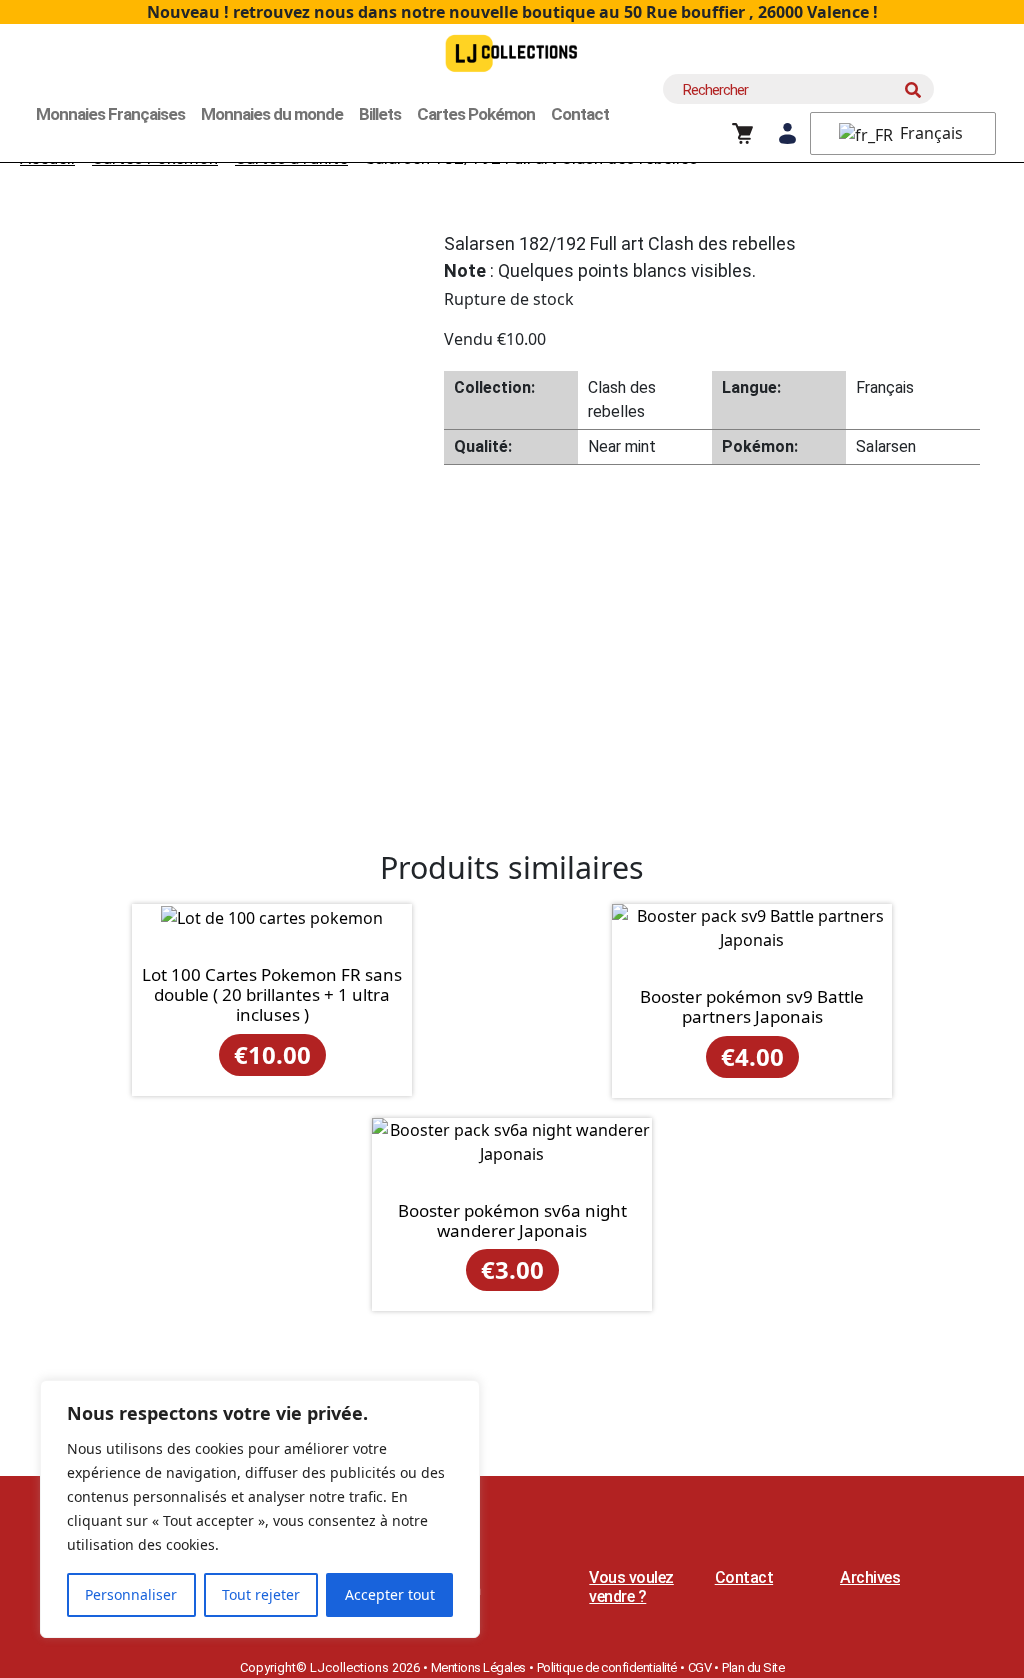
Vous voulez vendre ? (631, 1587)
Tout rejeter (261, 1594)
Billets (380, 114)
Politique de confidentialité (607, 1667)
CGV (700, 1667)
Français (929, 133)
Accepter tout (390, 1594)
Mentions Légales (478, 1667)
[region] (260, 1509)
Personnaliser (131, 1594)
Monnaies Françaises (110, 114)
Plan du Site (753, 1667)
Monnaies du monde (272, 114)
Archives (870, 1577)
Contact (580, 114)
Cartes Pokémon (476, 114)
